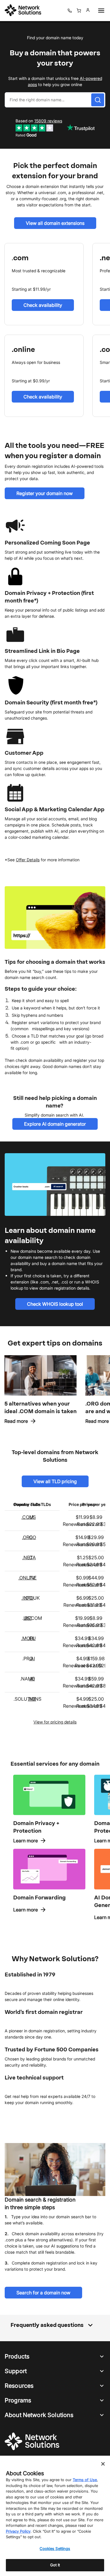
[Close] (103, 2464)
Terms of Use (85, 2480)
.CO (32, 1537)
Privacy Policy (18, 2531)
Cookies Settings (55, 2548)
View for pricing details (55, 1722)
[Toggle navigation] (100, 11)
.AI (32, 1658)
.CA (32, 1557)
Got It (55, 2565)
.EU (32, 1638)
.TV (32, 1578)
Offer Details (28, 860)
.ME (32, 1699)
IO (33, 1679)
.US (32, 1517)
